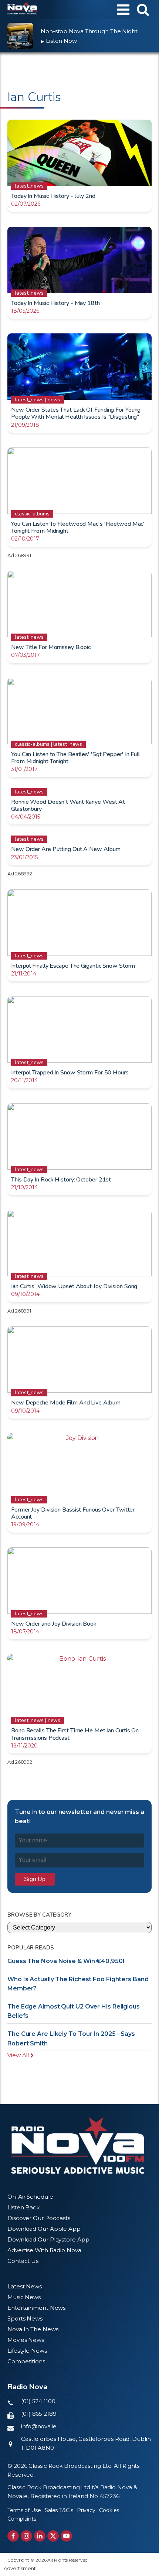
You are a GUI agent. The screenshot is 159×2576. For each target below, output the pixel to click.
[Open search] (143, 9)
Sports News (25, 2318)
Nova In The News (33, 2329)
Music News (24, 2297)
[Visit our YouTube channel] (66, 2536)
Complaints (22, 2519)
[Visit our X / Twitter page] (53, 2536)
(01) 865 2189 (39, 2414)
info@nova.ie (39, 2426)
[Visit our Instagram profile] (26, 2536)
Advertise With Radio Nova (44, 2250)
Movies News (26, 2340)
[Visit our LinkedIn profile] (40, 2536)
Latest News (25, 2286)
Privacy (86, 2510)
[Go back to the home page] (22, 10)
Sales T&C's (59, 2510)
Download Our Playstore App (48, 2239)
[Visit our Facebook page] (13, 2536)
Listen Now (59, 41)
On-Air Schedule (30, 2197)
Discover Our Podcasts (39, 2218)
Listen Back (23, 2207)
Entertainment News (36, 2308)
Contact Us (23, 2261)
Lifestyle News (27, 2351)
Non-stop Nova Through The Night (89, 31)
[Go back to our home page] (78, 2145)
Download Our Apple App (44, 2229)
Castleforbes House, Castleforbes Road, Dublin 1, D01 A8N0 (86, 2443)
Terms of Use (24, 2510)
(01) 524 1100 (38, 2401)
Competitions (26, 2361)
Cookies (109, 2510)
